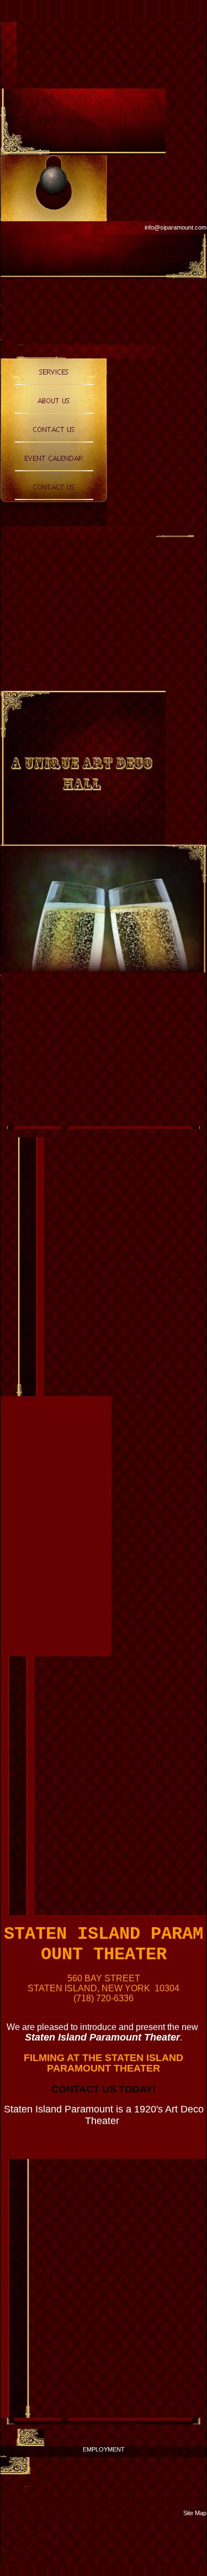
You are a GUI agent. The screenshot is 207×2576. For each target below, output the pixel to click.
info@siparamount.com (176, 227)
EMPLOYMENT (104, 2449)
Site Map (195, 2513)
